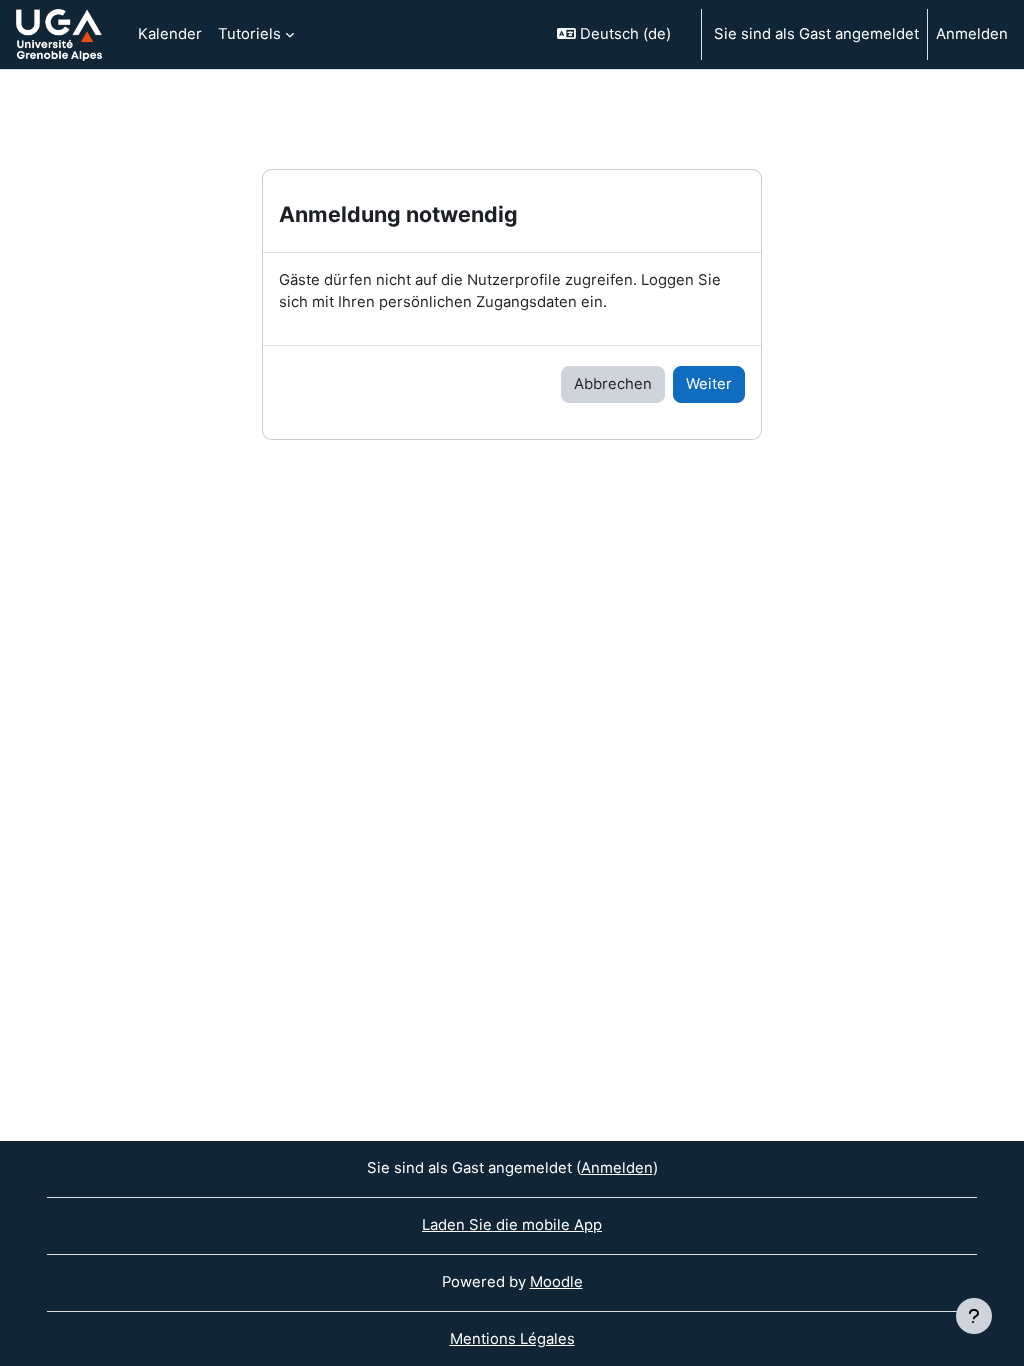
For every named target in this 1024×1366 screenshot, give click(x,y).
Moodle (556, 1282)
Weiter (709, 384)
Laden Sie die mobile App (512, 1225)
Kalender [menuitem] (170, 34)
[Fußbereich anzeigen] (974, 1316)
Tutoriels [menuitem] (249, 34)
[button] (620, 34)
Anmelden (972, 34)
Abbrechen (613, 384)
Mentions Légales (512, 1339)
